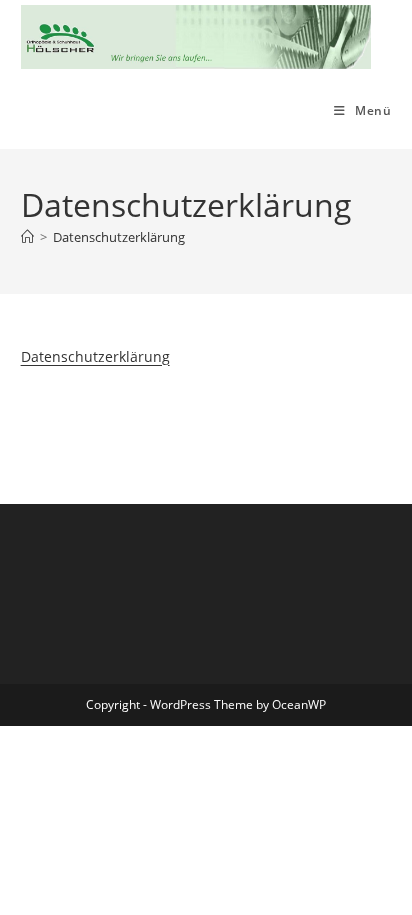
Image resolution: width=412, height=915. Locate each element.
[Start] (27, 237)
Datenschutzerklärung (119, 237)
